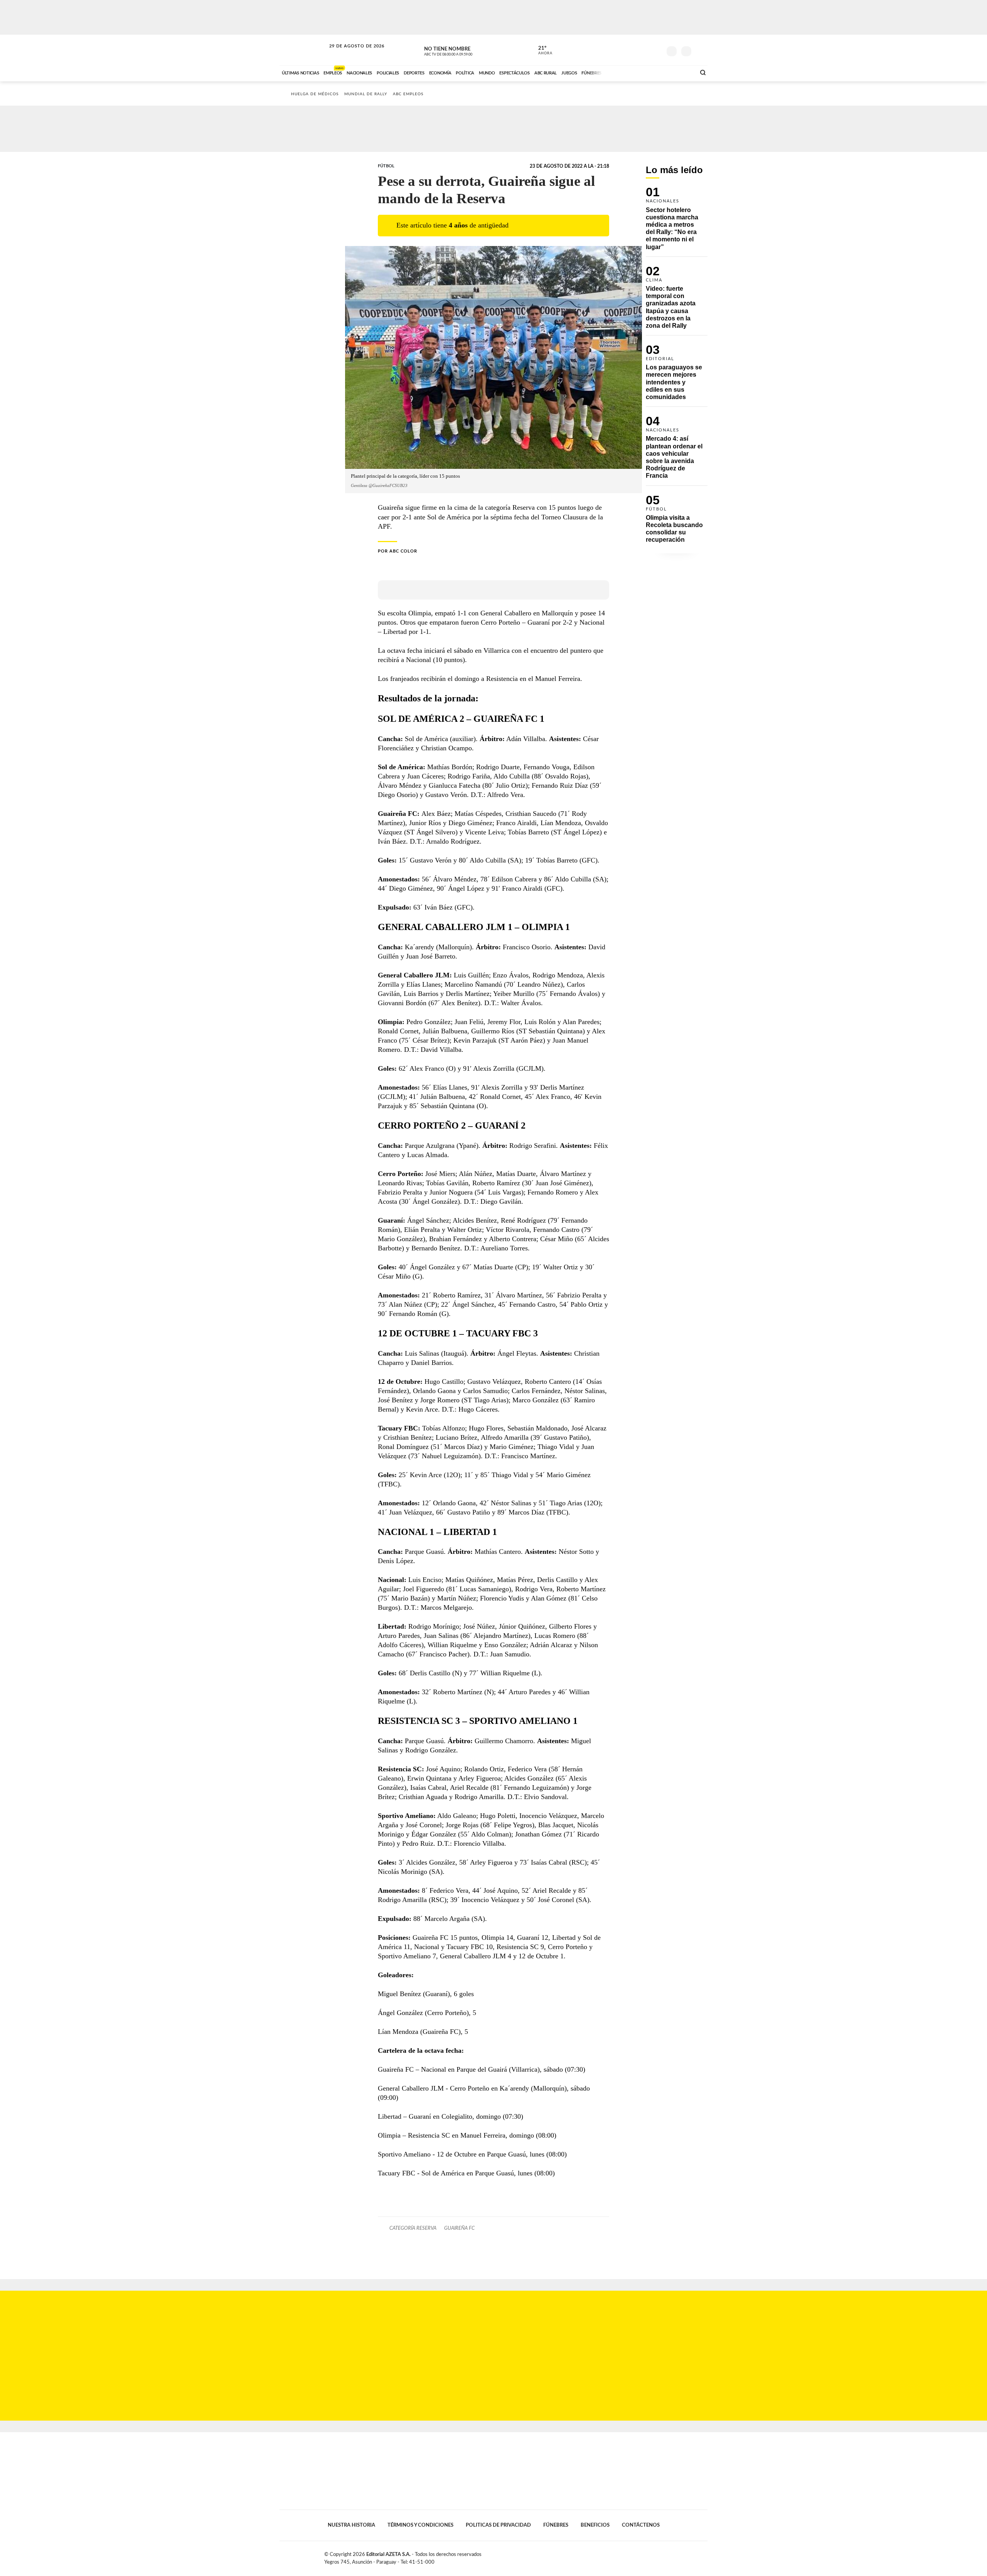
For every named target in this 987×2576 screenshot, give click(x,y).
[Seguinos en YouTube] (644, 50)
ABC (303, 50)
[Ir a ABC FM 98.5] (680, 72)
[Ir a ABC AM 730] (649, 72)
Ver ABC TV (463, 50)
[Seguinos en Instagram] (656, 50)
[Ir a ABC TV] (628, 72)
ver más (541, 51)
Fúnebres (556, 2525)
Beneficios (595, 2525)
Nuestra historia (351, 2525)
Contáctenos (641, 2525)
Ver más (677, 222)
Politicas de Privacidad (498, 2525)
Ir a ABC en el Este (350, 53)
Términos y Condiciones (420, 2525)
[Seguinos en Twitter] (633, 50)
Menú (701, 50)
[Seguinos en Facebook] (621, 50)
